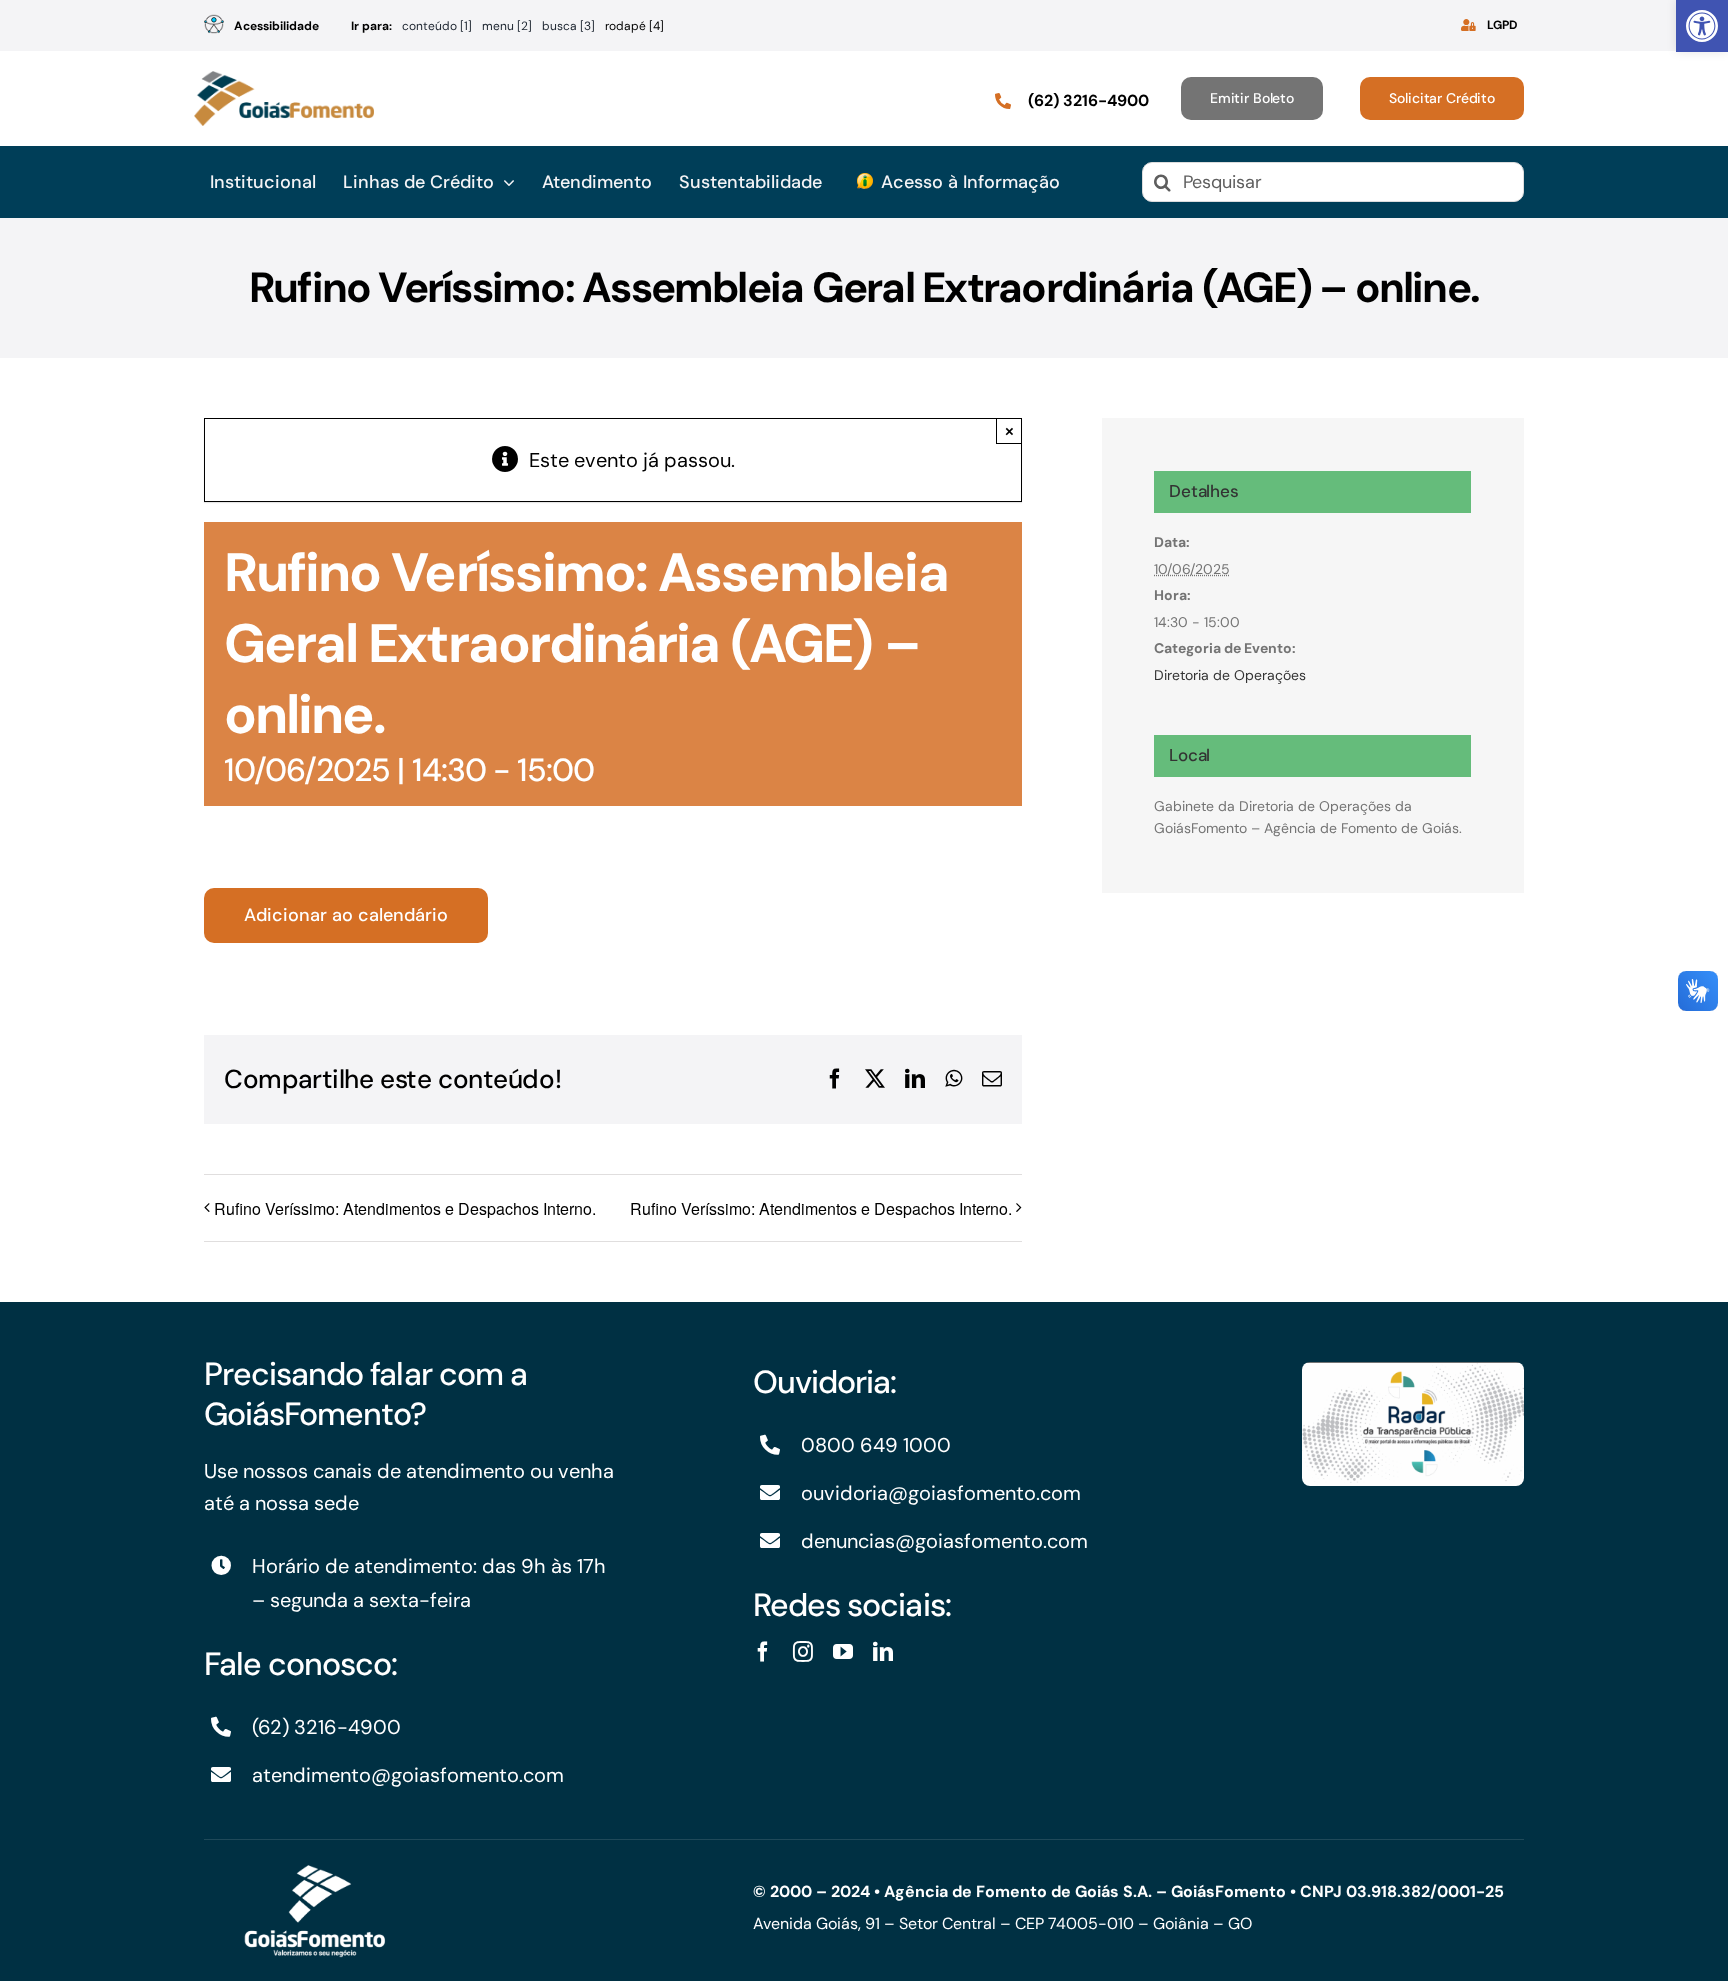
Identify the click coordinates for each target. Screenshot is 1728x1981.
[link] (1702, 26)
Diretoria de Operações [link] (1230, 675)
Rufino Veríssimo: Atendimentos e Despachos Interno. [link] (405, 1208)
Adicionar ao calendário (346, 915)
